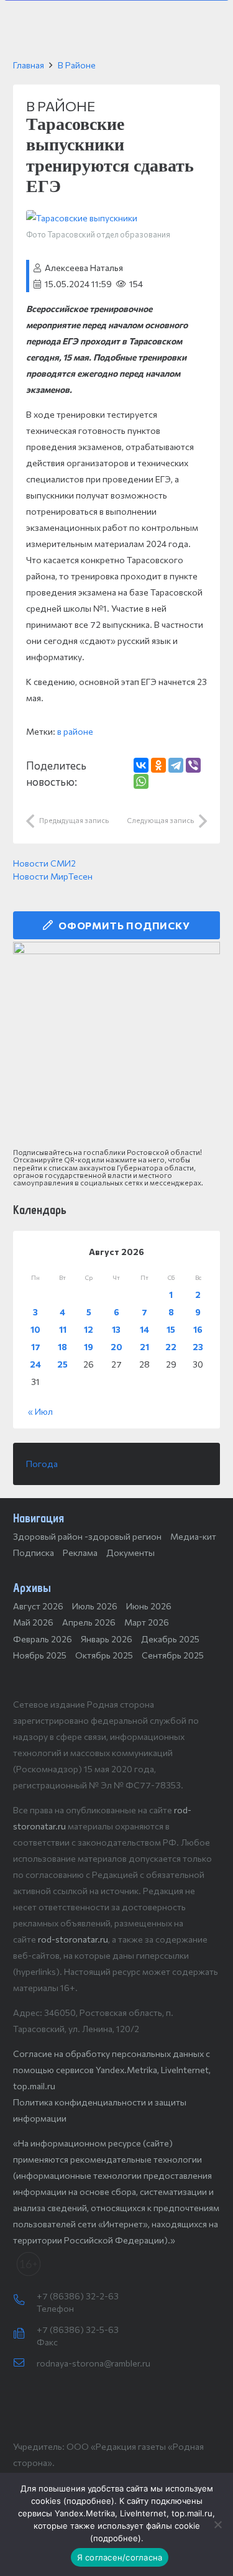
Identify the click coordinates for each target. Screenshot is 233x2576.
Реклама (80, 1552)
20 (116, 1347)
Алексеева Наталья (84, 268)
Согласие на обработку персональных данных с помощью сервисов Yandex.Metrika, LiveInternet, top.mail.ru (112, 2070)
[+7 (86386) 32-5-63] (25, 2334)
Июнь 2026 (149, 1606)
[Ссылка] (116, 1045)
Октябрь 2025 (104, 1655)
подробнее (89, 2501)
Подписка (34, 1552)
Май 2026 (33, 1622)
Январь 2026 (107, 1639)
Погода (42, 1464)
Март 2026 (147, 1622)
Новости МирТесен (53, 876)
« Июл (40, 1411)
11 (63, 1329)
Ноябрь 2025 (40, 1655)
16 (198, 1329)
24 (35, 1364)
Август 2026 (38, 1606)
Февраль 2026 (43, 1639)
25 (62, 1364)
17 (36, 1347)
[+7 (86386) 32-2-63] (25, 2301)
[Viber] (193, 765)
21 (144, 1347)
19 (89, 1347)
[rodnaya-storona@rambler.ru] (25, 2363)
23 (198, 1347)
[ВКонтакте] (141, 765)
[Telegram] (176, 765)
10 (35, 1329)
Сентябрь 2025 (173, 1655)
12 (89, 1329)
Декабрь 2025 (170, 1639)
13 (116, 1329)
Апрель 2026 (89, 1622)
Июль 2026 (95, 1606)
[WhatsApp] (141, 781)
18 (62, 1347)
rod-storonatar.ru (73, 1939)
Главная (29, 65)
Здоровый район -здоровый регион (87, 1536)
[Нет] (217, 2524)
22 (171, 1347)
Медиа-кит (193, 1536)
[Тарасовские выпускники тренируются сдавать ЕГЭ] (82, 218)
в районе (75, 731)
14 (144, 1329)
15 (171, 1329)
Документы (130, 1552)
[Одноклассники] (158, 765)
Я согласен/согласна (120, 2557)
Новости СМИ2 (44, 863)
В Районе (77, 65)
